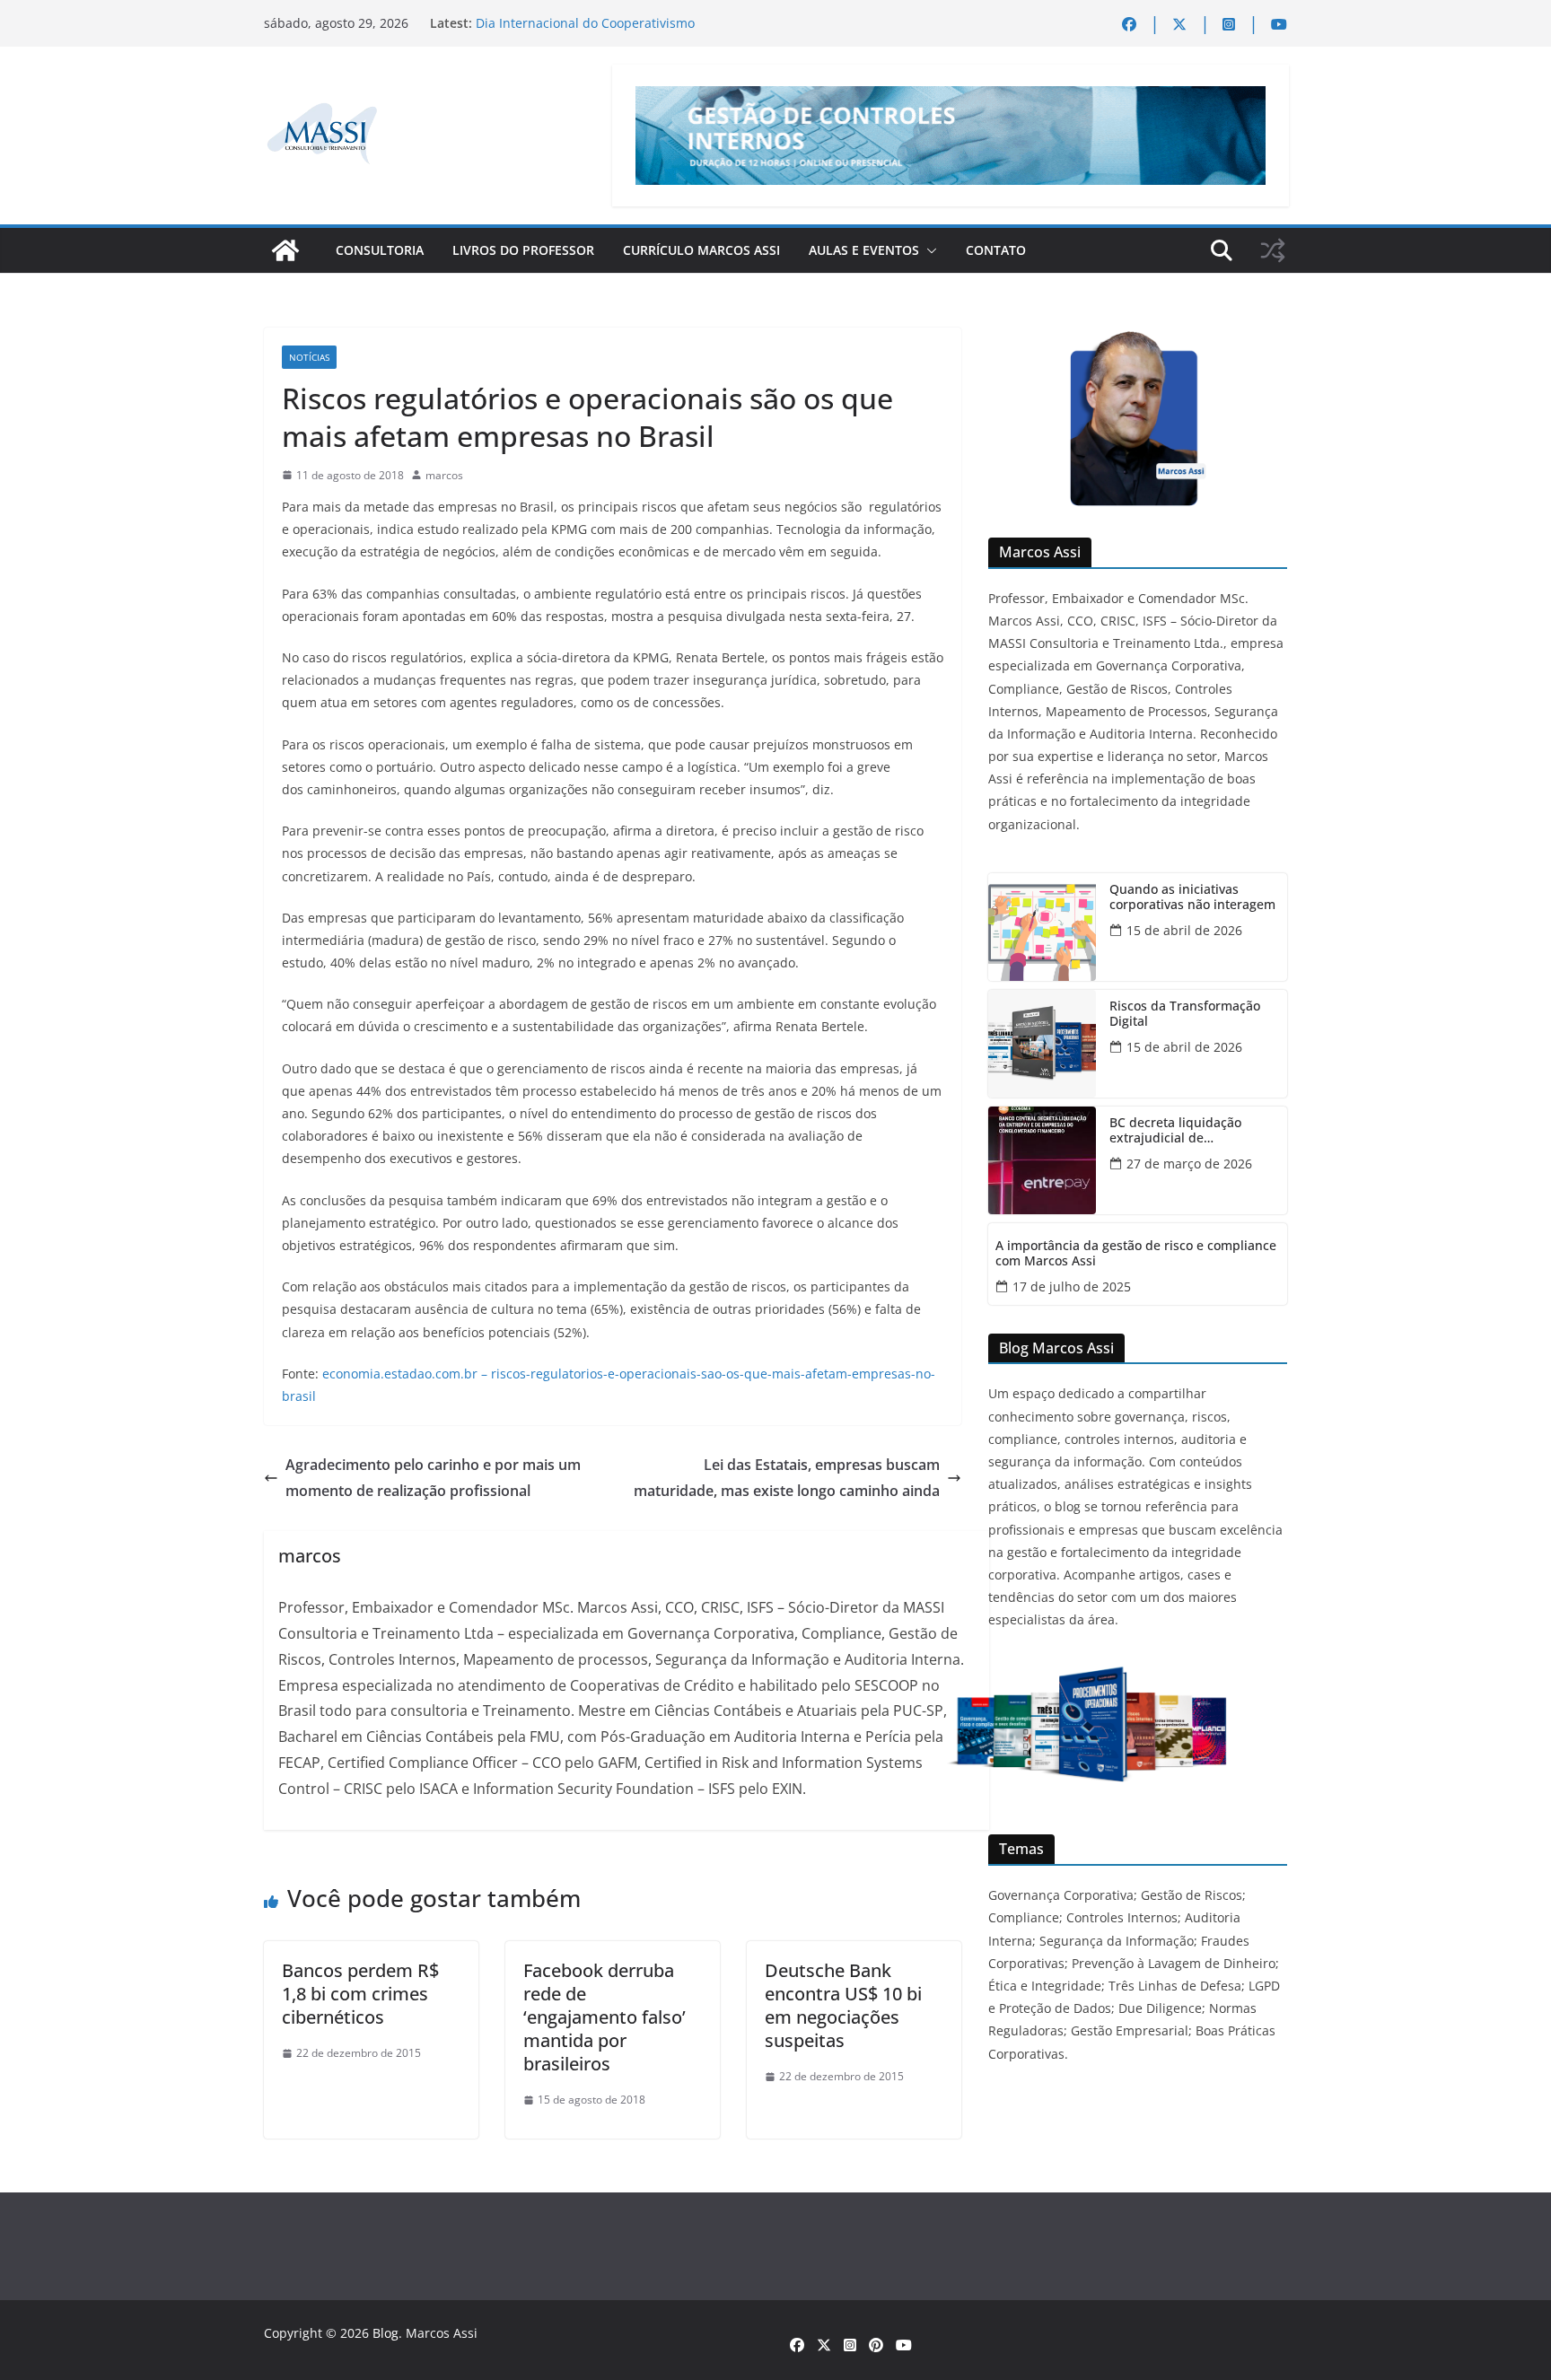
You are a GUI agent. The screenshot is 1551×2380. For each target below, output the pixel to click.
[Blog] (285, 250)
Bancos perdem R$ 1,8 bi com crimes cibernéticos (360, 1994)
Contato (996, 250)
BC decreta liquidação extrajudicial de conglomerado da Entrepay (1191, 1131)
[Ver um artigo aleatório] (1273, 250)
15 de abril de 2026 (1184, 930)
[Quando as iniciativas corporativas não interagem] (1042, 927)
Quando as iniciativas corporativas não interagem (1192, 897)
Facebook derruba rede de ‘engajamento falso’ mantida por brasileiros (605, 2017)
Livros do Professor (523, 250)
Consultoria (380, 250)
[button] (928, 250)
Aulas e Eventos (864, 250)
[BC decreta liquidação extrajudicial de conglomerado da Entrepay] (1042, 1160)
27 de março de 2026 (1189, 1164)
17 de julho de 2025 (1072, 1286)
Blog (386, 2333)
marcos (444, 475)
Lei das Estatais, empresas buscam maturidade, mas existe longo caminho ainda (787, 1478)
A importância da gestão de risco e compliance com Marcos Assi (1136, 1254)
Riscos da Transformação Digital (1185, 1014)
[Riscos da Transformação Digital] (1042, 1044)
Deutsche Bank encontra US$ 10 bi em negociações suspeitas (843, 2005)
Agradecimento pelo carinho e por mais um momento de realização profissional (433, 1478)
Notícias (309, 357)
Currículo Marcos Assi (701, 250)
